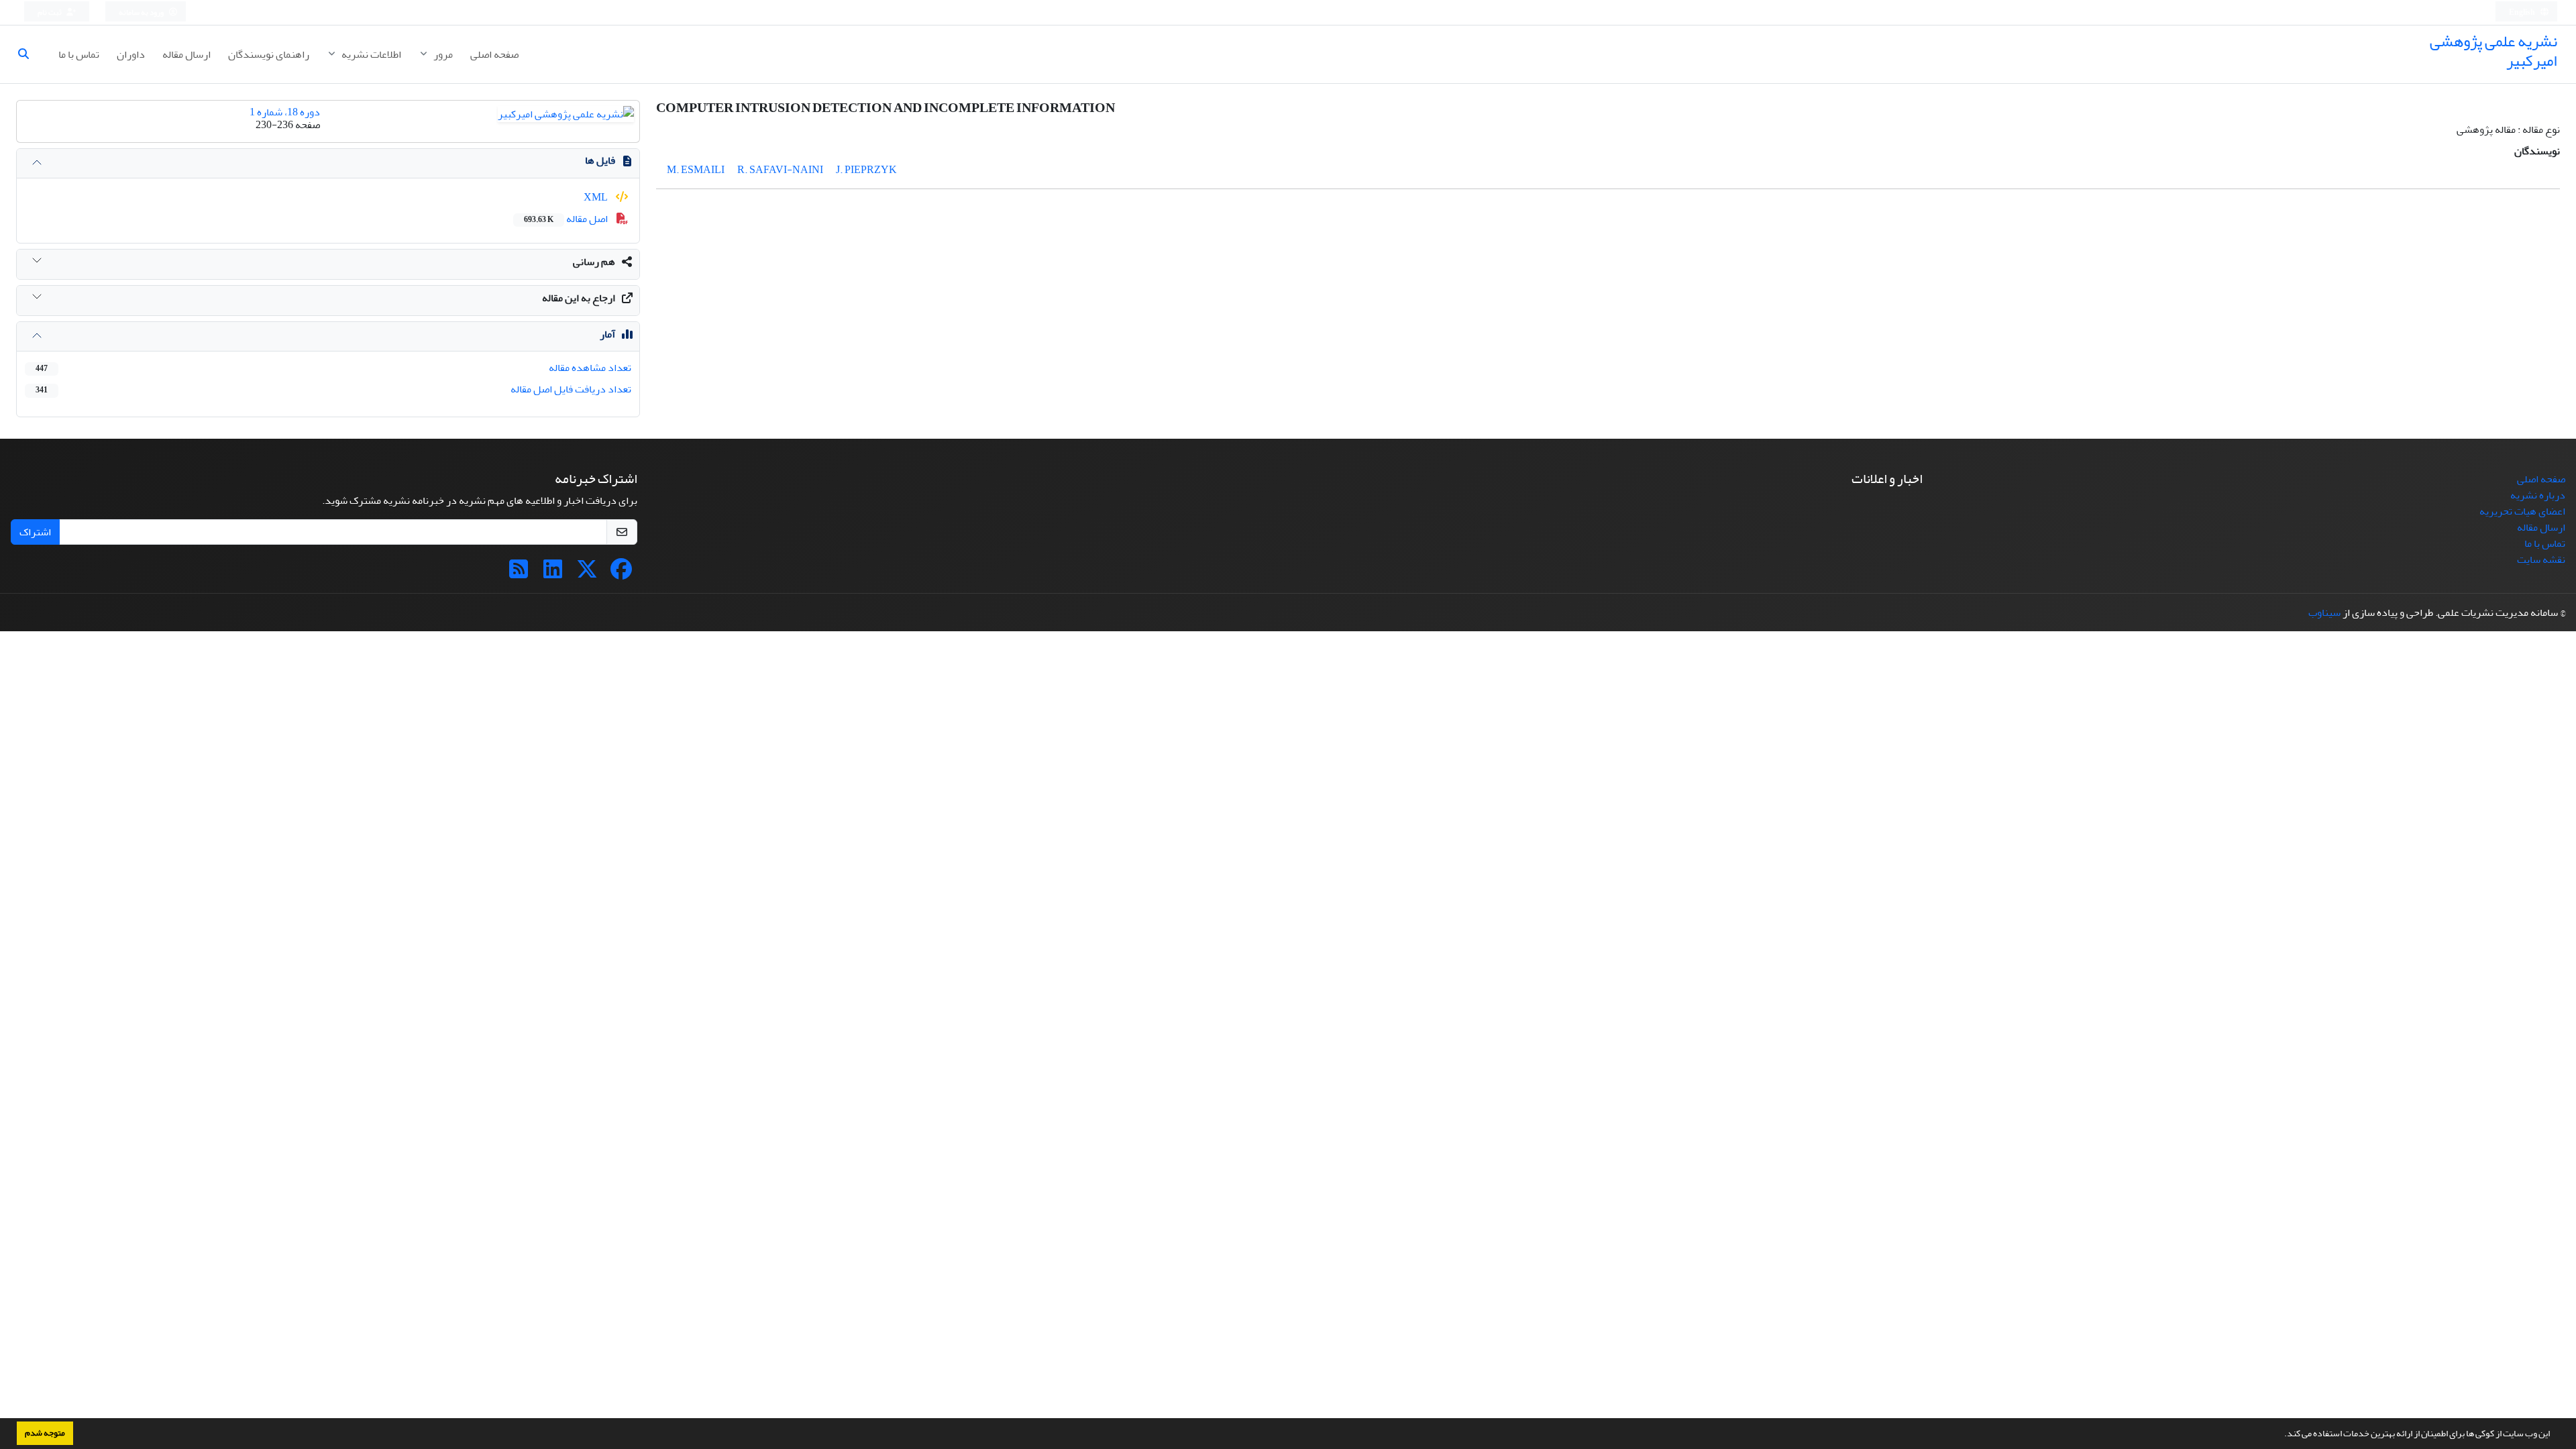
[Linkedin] (553, 574)
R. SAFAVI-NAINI (780, 170)
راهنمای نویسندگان (269, 54)
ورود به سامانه (142, 12)
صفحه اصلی (494, 54)
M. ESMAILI (696, 170)
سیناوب (2324, 612)
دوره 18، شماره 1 (285, 112)
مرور (442, 54)
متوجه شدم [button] (45, 1433)
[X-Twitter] (587, 574)
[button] (2281, 1435)
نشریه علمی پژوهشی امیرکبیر (2493, 51)
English (2523, 12)
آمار (607, 334)
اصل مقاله (567, 219)
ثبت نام (50, 12)
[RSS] (519, 574)
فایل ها (600, 160)
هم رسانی (594, 262)
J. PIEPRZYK (866, 170)
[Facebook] (621, 574)
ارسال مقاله (186, 54)
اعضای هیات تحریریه (2522, 511)
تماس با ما (79, 54)
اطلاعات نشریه (370, 54)
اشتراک (35, 532)
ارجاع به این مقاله (579, 298)
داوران (131, 54)
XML (597, 197)
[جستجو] (29, 54)
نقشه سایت (2541, 559)
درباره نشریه (2538, 495)
